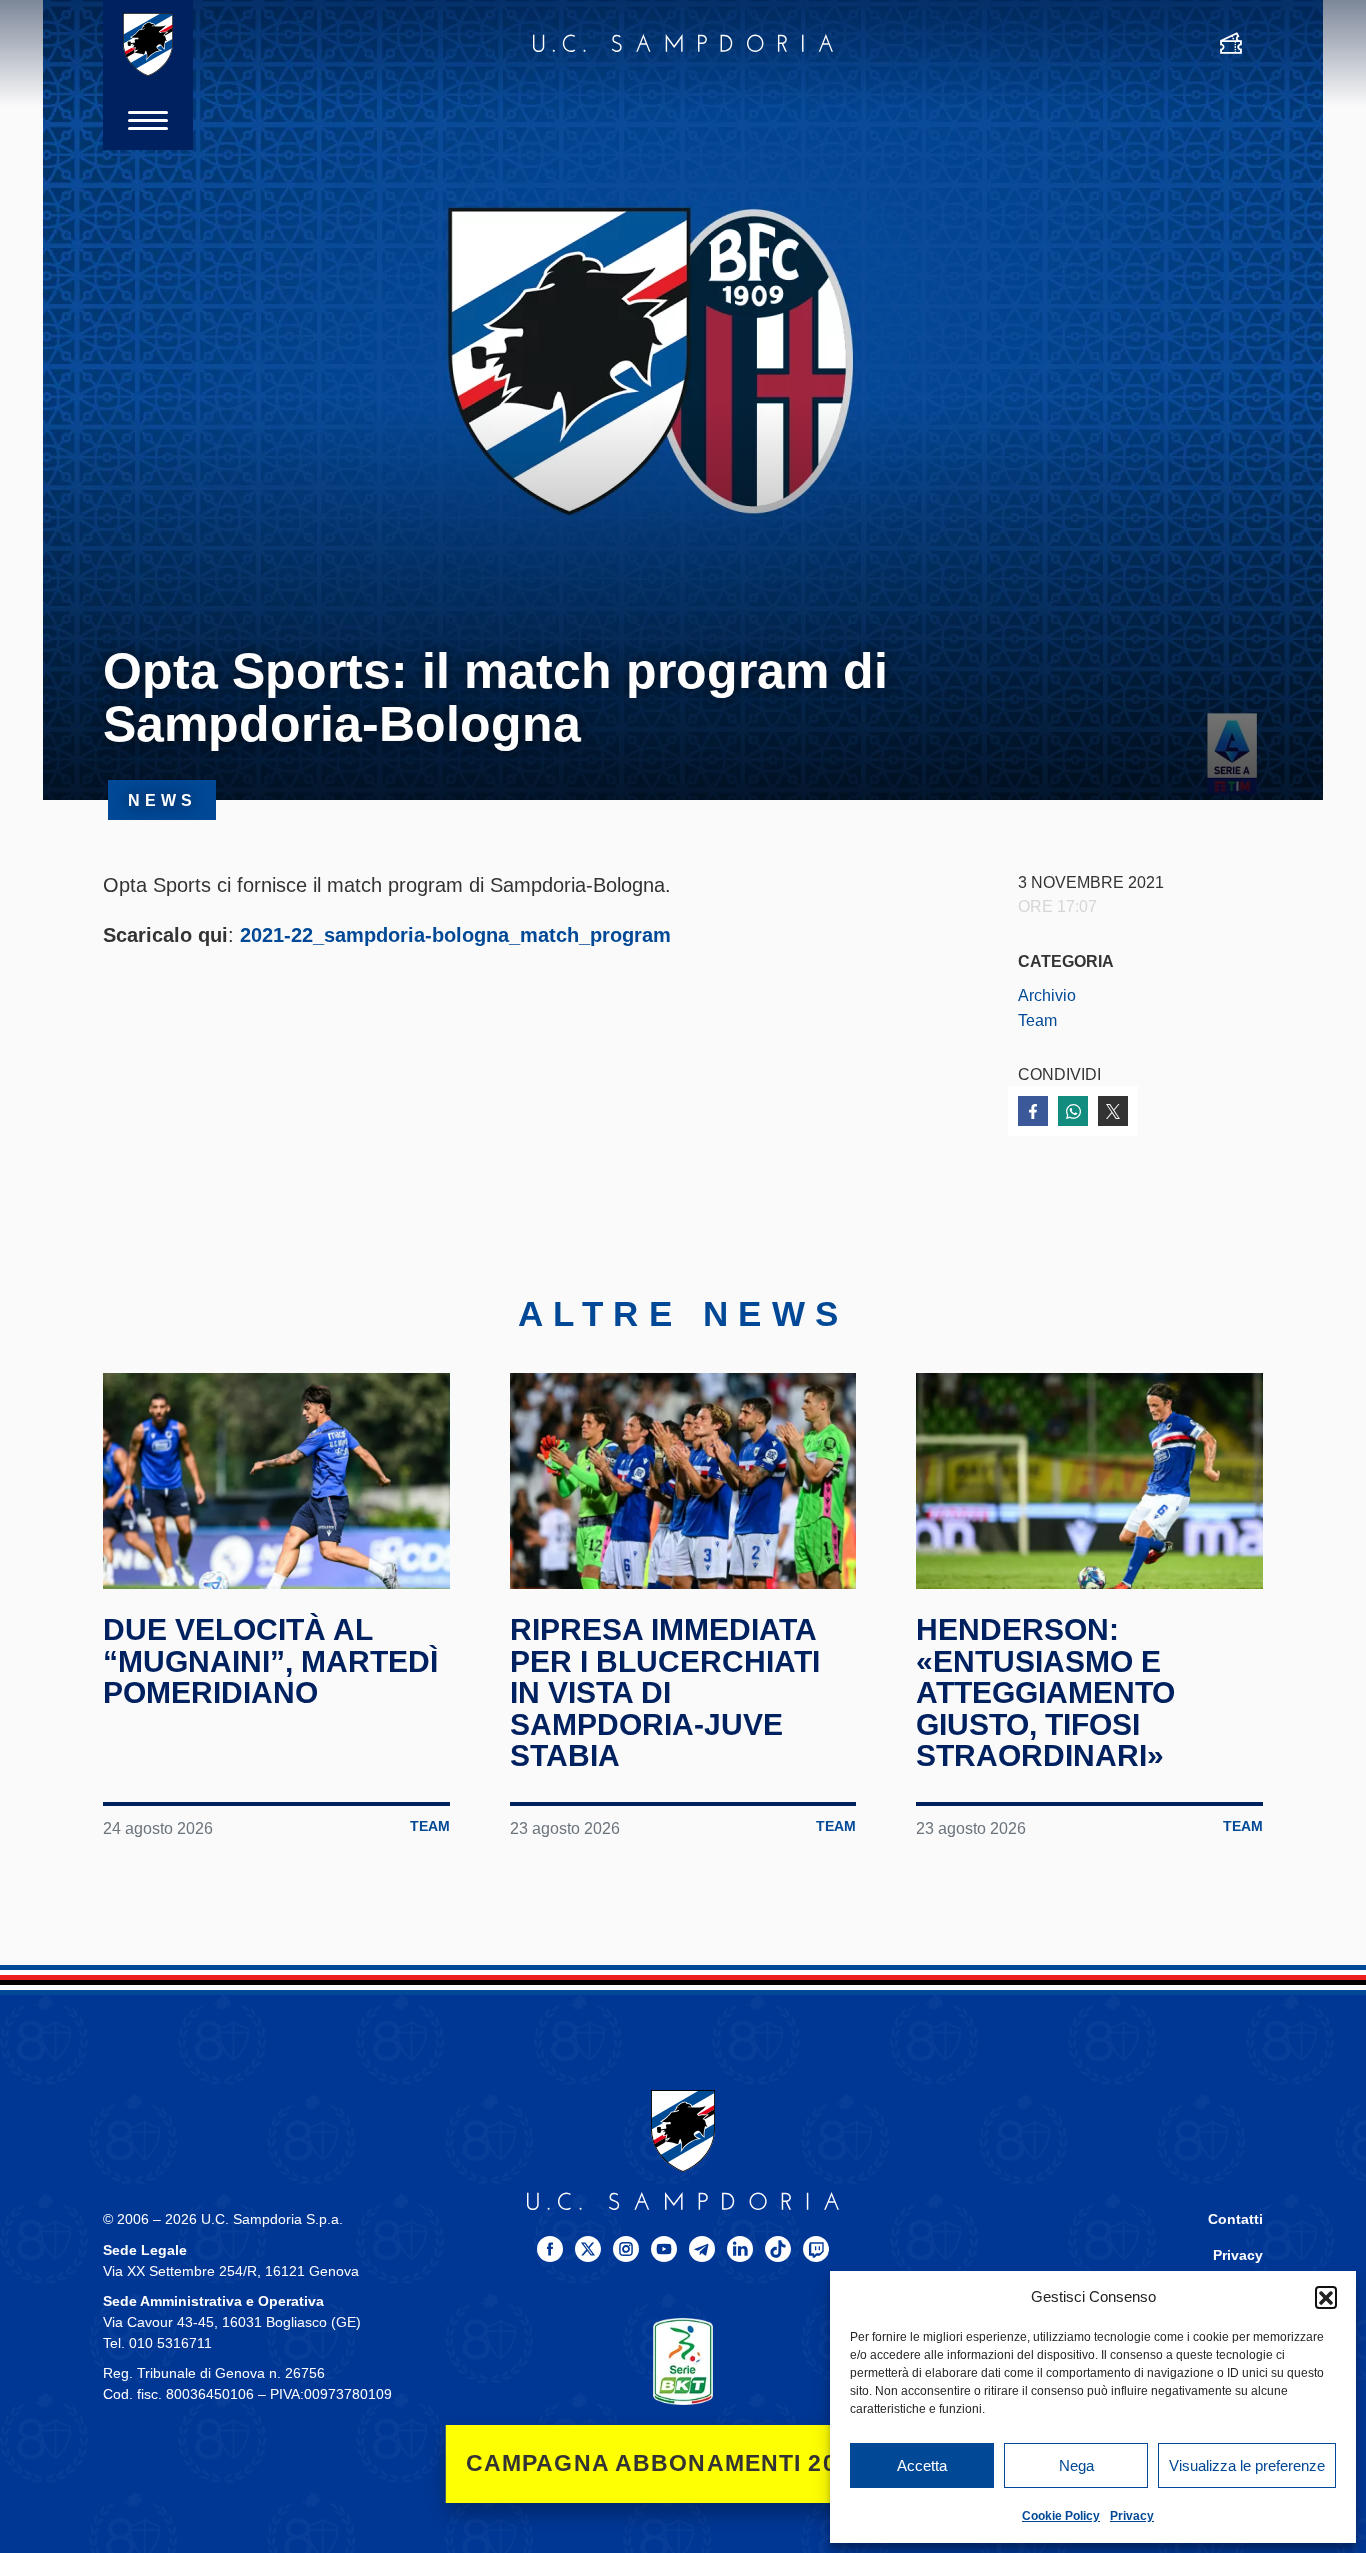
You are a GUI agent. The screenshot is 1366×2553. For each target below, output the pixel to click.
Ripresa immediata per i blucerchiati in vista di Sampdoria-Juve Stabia (665, 1692)
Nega (1076, 2465)
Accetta (922, 2465)
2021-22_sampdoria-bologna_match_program (455, 935)
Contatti (1235, 2219)
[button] (1326, 2297)
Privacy (1132, 2516)
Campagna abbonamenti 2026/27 (683, 2463)
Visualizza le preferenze (1247, 2465)
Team (1037, 1020)
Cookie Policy (1061, 2516)
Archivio (1047, 995)
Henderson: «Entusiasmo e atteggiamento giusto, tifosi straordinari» (1045, 1692)
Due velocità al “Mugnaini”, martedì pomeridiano (270, 1661)
